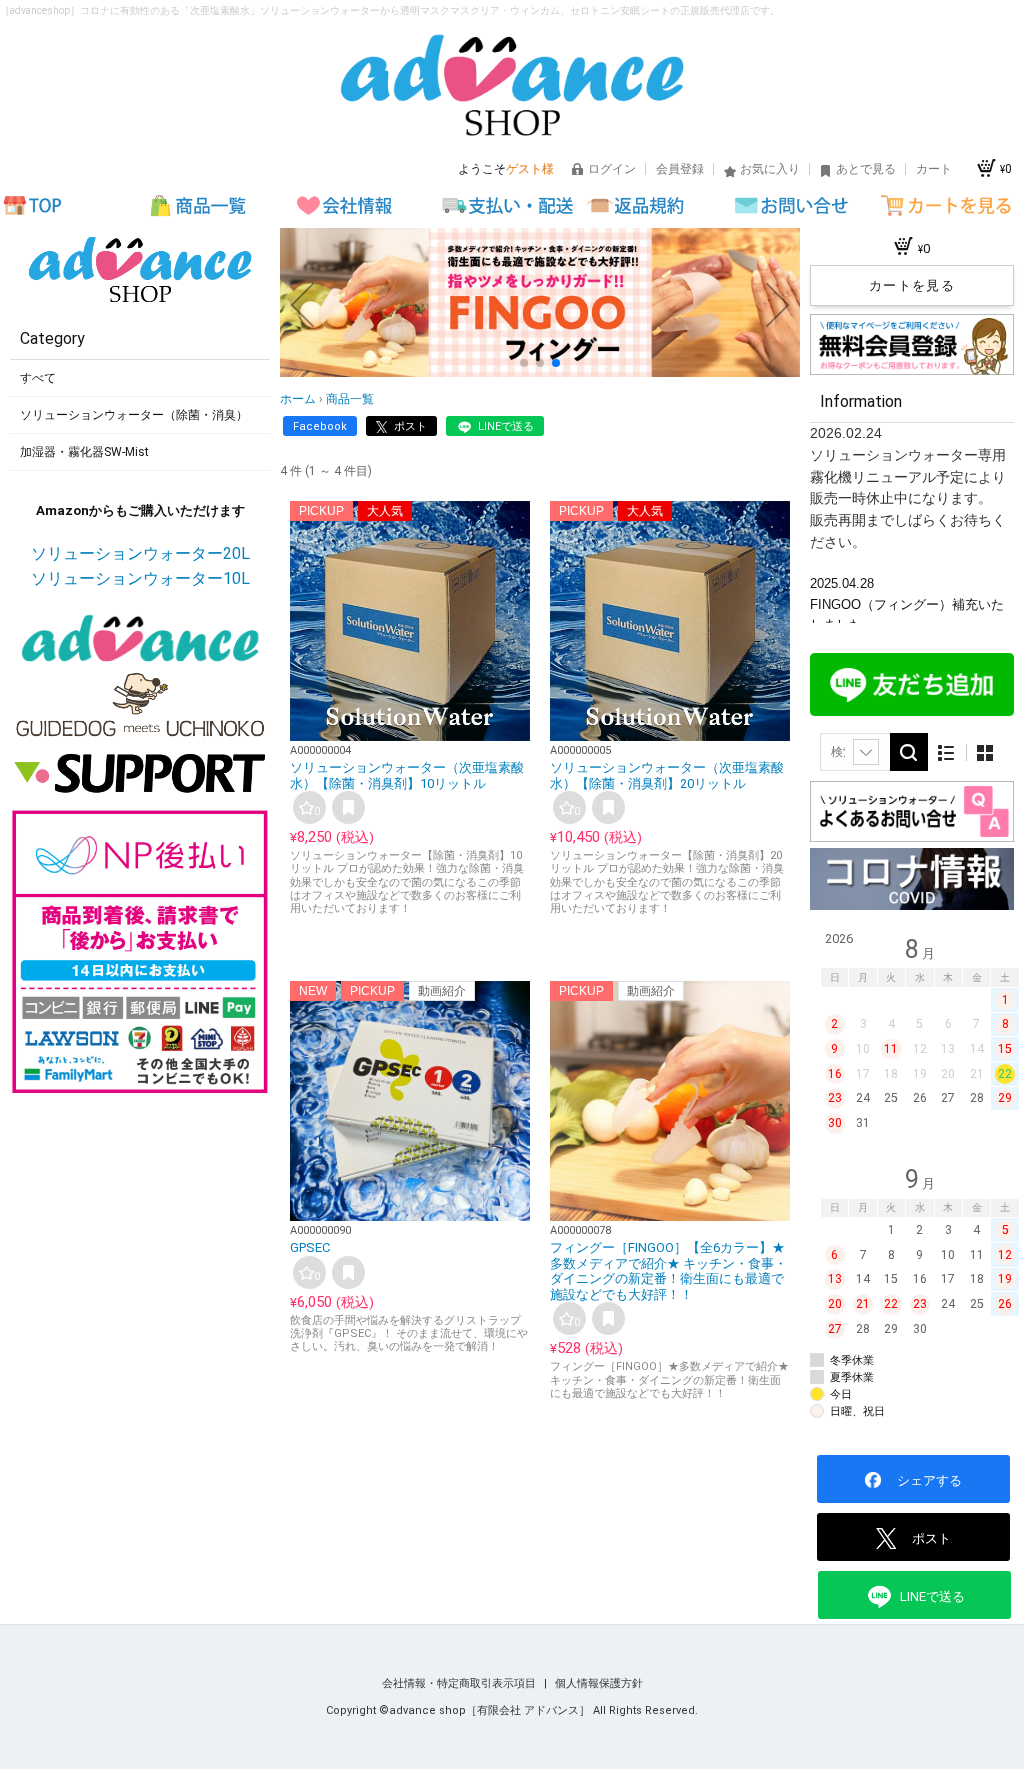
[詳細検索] (866, 752)
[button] (524, 363)
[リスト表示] (946, 752)
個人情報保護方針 (599, 1683)
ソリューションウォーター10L (140, 578)
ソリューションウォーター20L (140, 553)
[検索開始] (909, 752)
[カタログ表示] (985, 752)
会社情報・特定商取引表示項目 (460, 1683)
